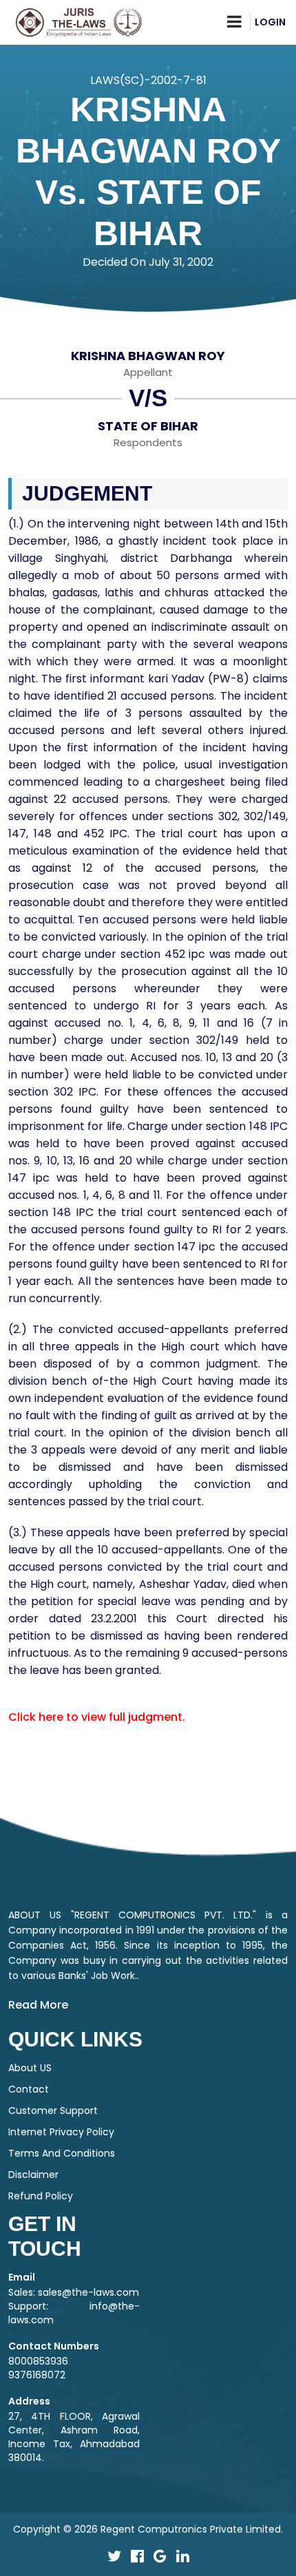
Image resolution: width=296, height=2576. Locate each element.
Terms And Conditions (62, 2153)
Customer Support (53, 2111)
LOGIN (270, 22)
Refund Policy (41, 2196)
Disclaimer (33, 2175)
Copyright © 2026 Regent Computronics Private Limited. (148, 2529)
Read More (38, 2005)
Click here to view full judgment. (97, 1717)
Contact (29, 2089)
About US (30, 2068)
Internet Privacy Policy (61, 2132)
